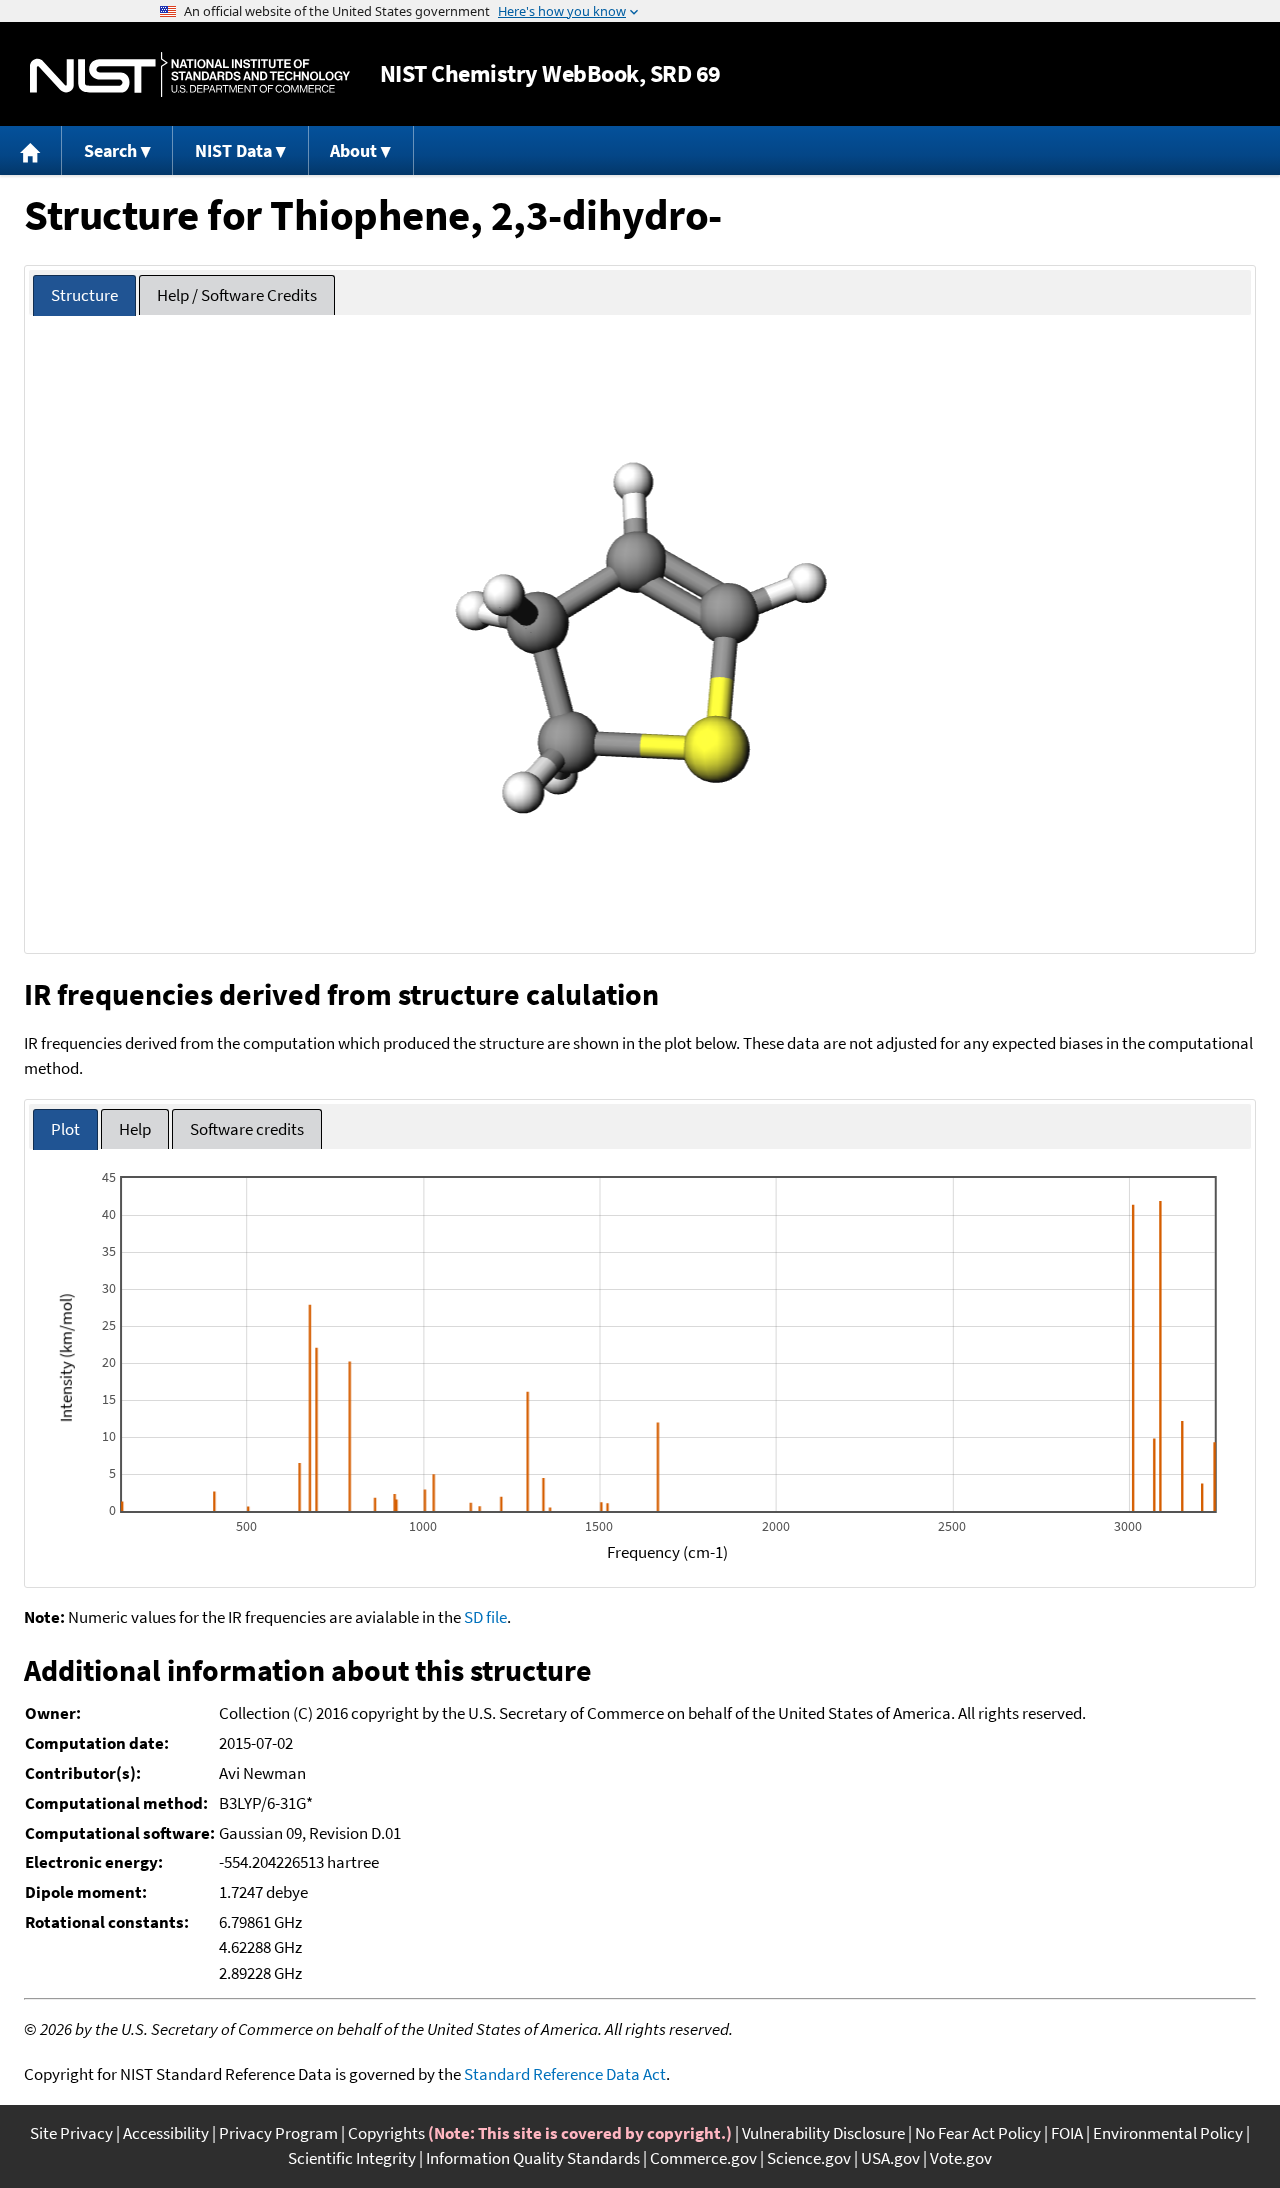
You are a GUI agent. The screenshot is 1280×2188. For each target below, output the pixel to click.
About (353, 150)
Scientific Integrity (352, 2158)
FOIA (1067, 2133)
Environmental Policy (1168, 2133)
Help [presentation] (135, 1129)
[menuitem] (31, 150)
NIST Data (233, 150)
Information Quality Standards (533, 2158)
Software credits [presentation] (247, 1129)
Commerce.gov (703, 2158)
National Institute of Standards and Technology (190, 74)
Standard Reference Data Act (565, 2074)
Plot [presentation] (65, 1129)
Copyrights (386, 2133)
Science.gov (809, 2158)
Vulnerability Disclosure (823, 2133)
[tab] (84, 295)
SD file (485, 1617)
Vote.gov (961, 2158)
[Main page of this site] (31, 150)
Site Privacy (71, 2133)
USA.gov (890, 2158)
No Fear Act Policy (978, 2133)
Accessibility (166, 2133)
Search (110, 150)
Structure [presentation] (84, 295)
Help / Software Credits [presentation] (237, 295)
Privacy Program (278, 2133)
